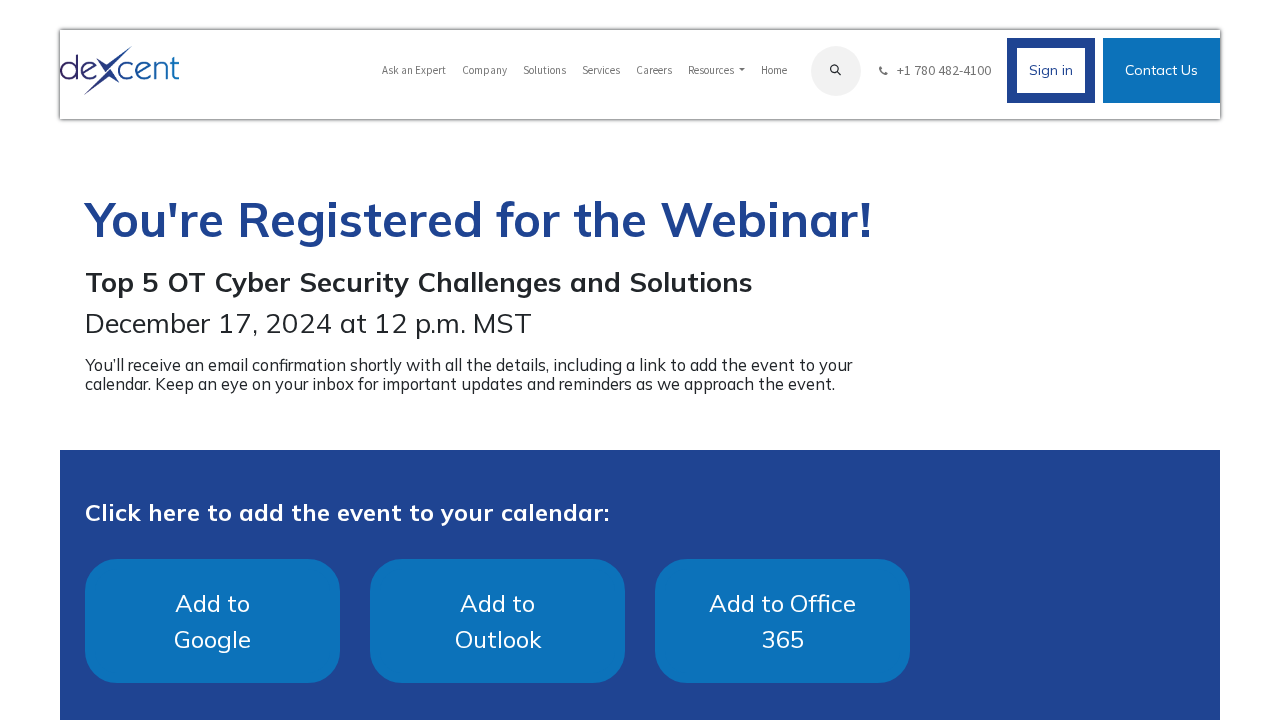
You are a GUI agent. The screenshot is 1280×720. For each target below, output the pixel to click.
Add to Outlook (498, 621)
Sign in (1051, 70)
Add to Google (212, 621)
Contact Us (1161, 70)
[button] (836, 71)
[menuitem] (414, 70)
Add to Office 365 (782, 621)
